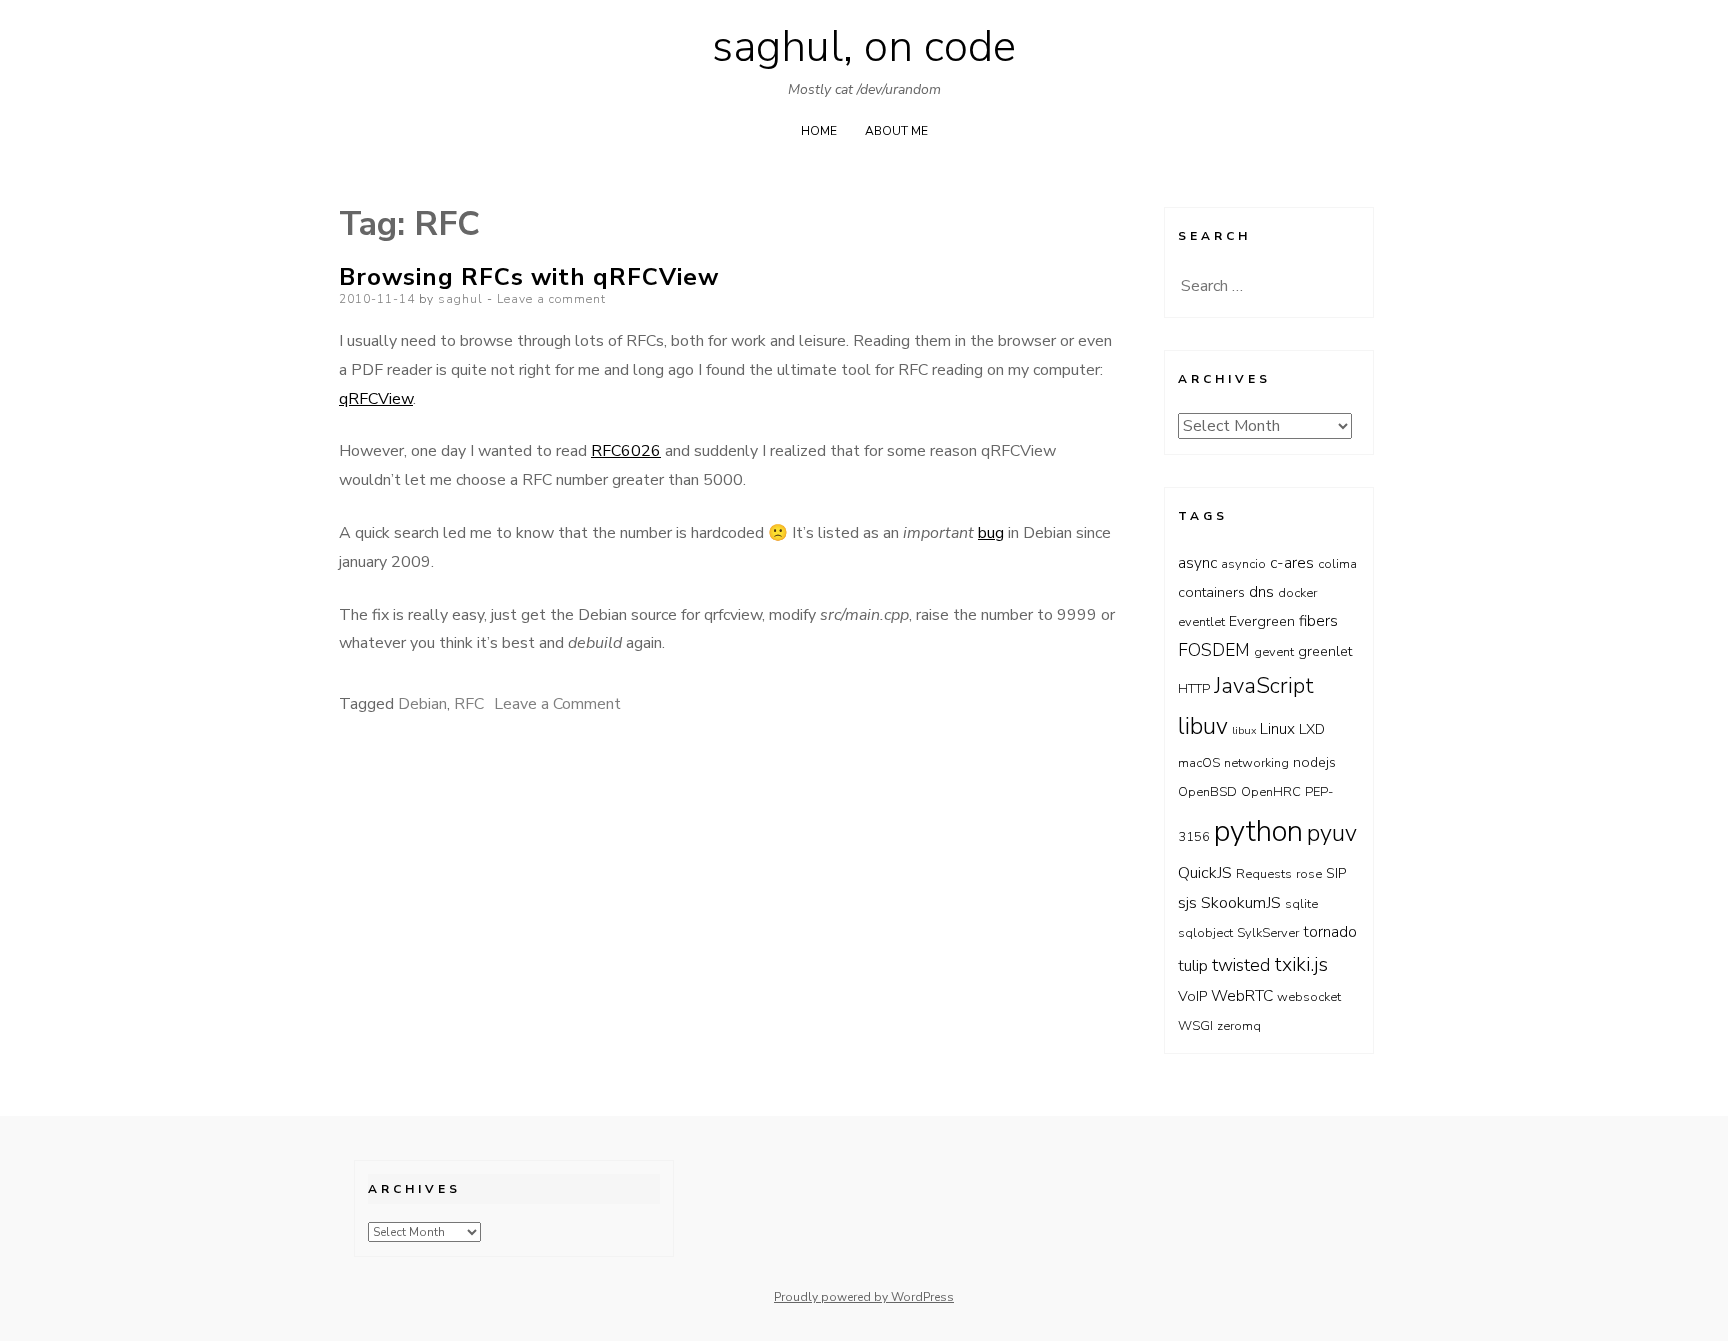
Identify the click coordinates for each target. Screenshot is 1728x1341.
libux (1244, 730)
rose (1309, 874)
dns (1261, 591)
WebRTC (1242, 995)
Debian (422, 704)
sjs (1187, 902)
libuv (1203, 726)
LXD (1312, 729)
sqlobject (1205, 933)
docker (1297, 593)
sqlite (1301, 904)
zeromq (1239, 1026)
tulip (1193, 965)
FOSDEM (1214, 650)
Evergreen (1262, 621)
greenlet (1325, 651)
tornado (1330, 931)
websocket (1309, 997)
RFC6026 (626, 451)
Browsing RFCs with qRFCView (529, 277)
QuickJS (1205, 872)
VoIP (1192, 996)
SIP (1336, 873)
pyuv (1332, 833)
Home (819, 131)
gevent (1274, 652)
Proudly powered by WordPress (864, 1297)
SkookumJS (1241, 902)
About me (896, 131)
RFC (469, 704)
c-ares (1292, 562)
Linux (1277, 728)
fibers (1318, 620)
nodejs (1314, 762)
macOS (1199, 763)
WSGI (1195, 1026)
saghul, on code (864, 47)
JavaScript (1264, 686)
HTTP (1194, 689)
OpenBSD (1207, 792)
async (1197, 562)
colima (1337, 564)
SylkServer (1268, 933)
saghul (460, 299)
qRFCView (376, 399)
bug (991, 533)
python (1258, 831)
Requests (1264, 874)
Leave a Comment (557, 704)
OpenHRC (1271, 792)
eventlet (1201, 622)
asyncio (1243, 564)
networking (1256, 763)
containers (1211, 592)
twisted (1241, 965)
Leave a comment (551, 299)
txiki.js (1301, 964)
